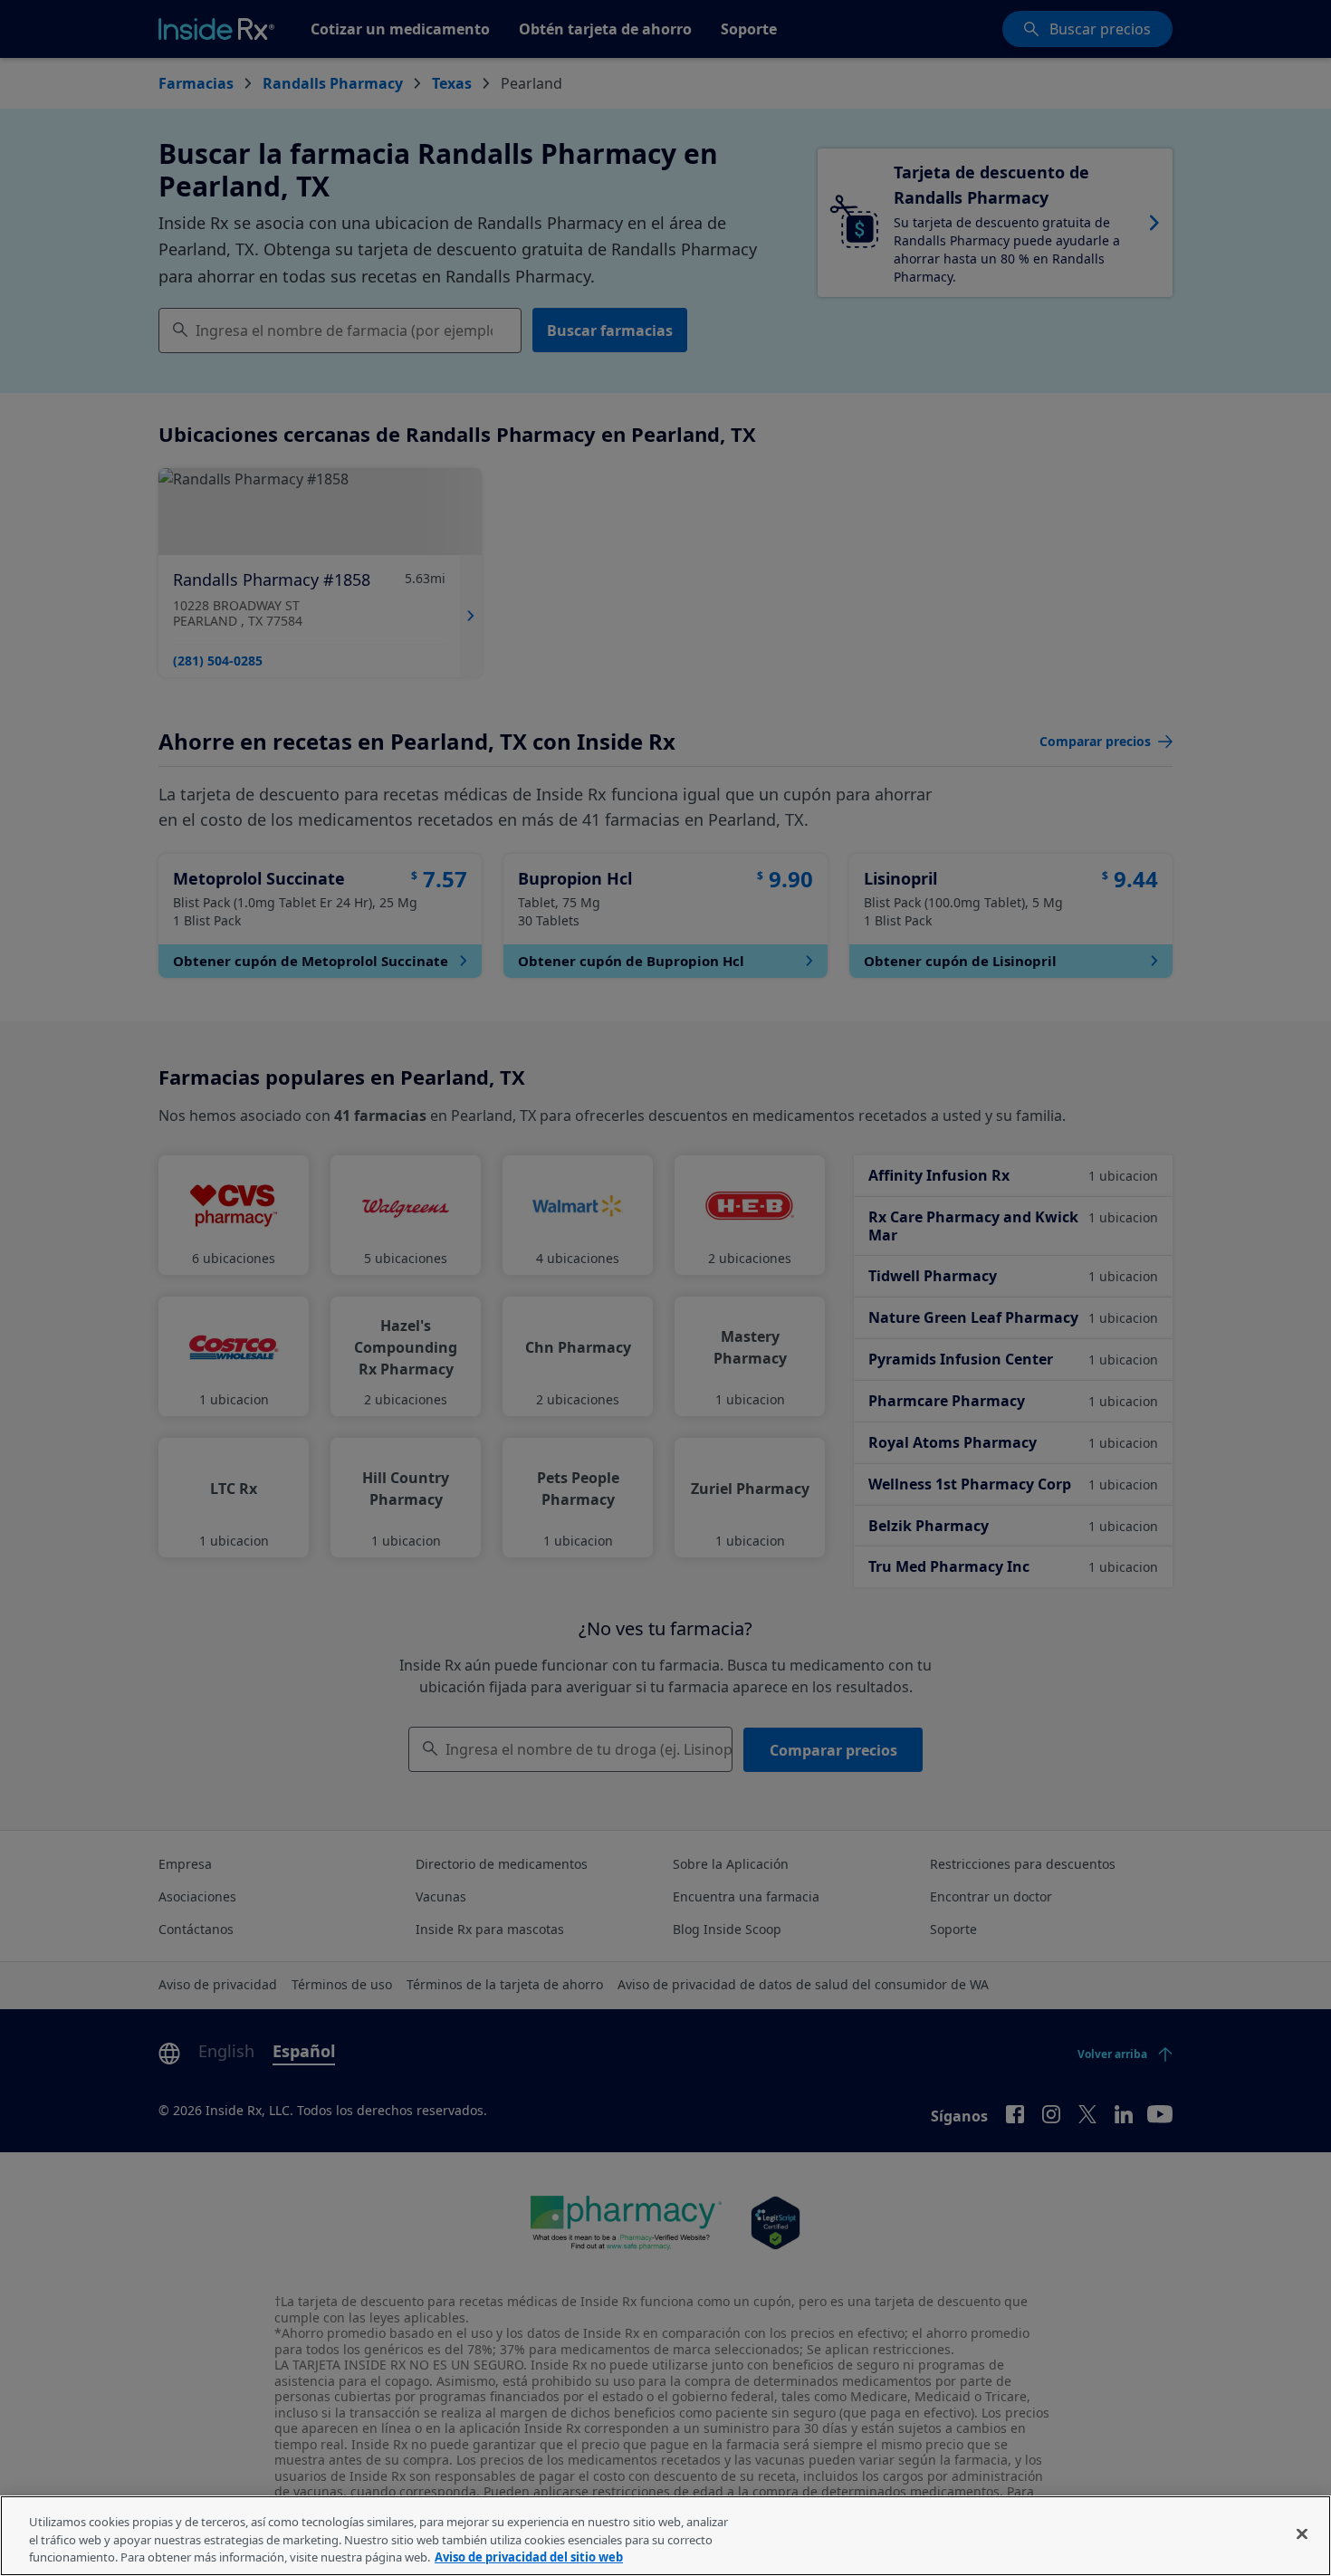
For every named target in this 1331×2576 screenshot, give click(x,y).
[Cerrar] (1302, 2533)
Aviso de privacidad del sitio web (529, 2557)
